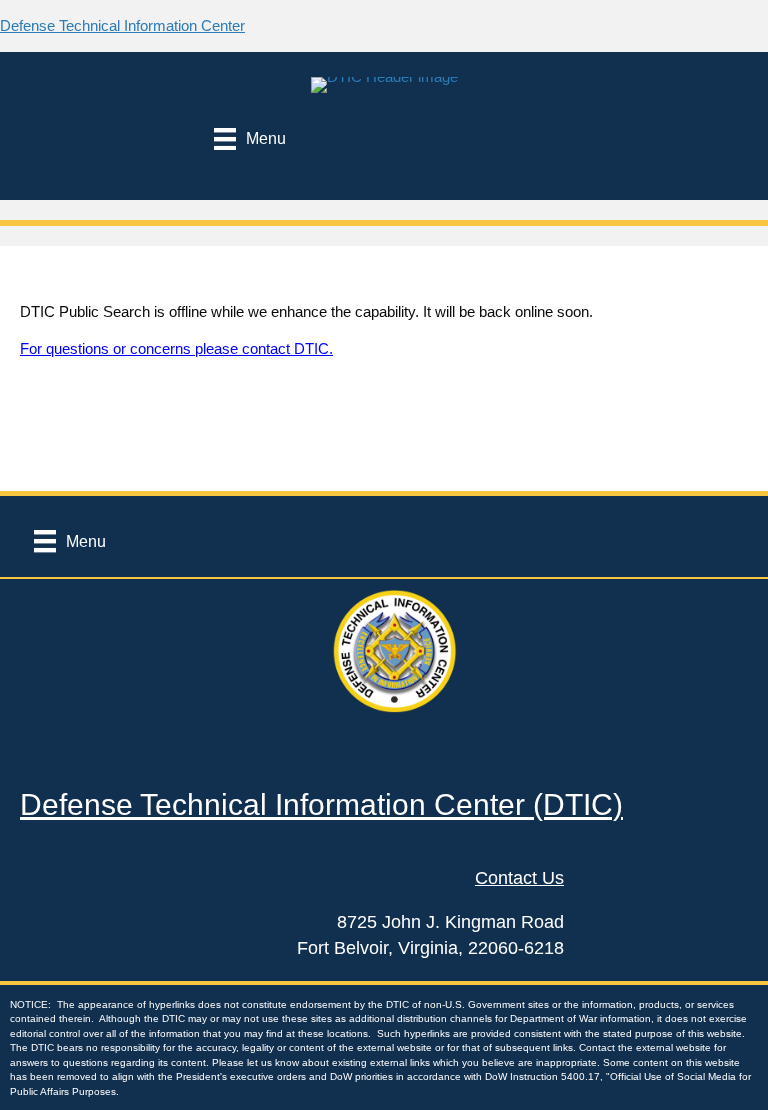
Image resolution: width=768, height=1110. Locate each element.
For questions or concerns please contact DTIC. (176, 348)
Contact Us (519, 878)
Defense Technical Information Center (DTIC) (321, 804)
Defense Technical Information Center (122, 25)
